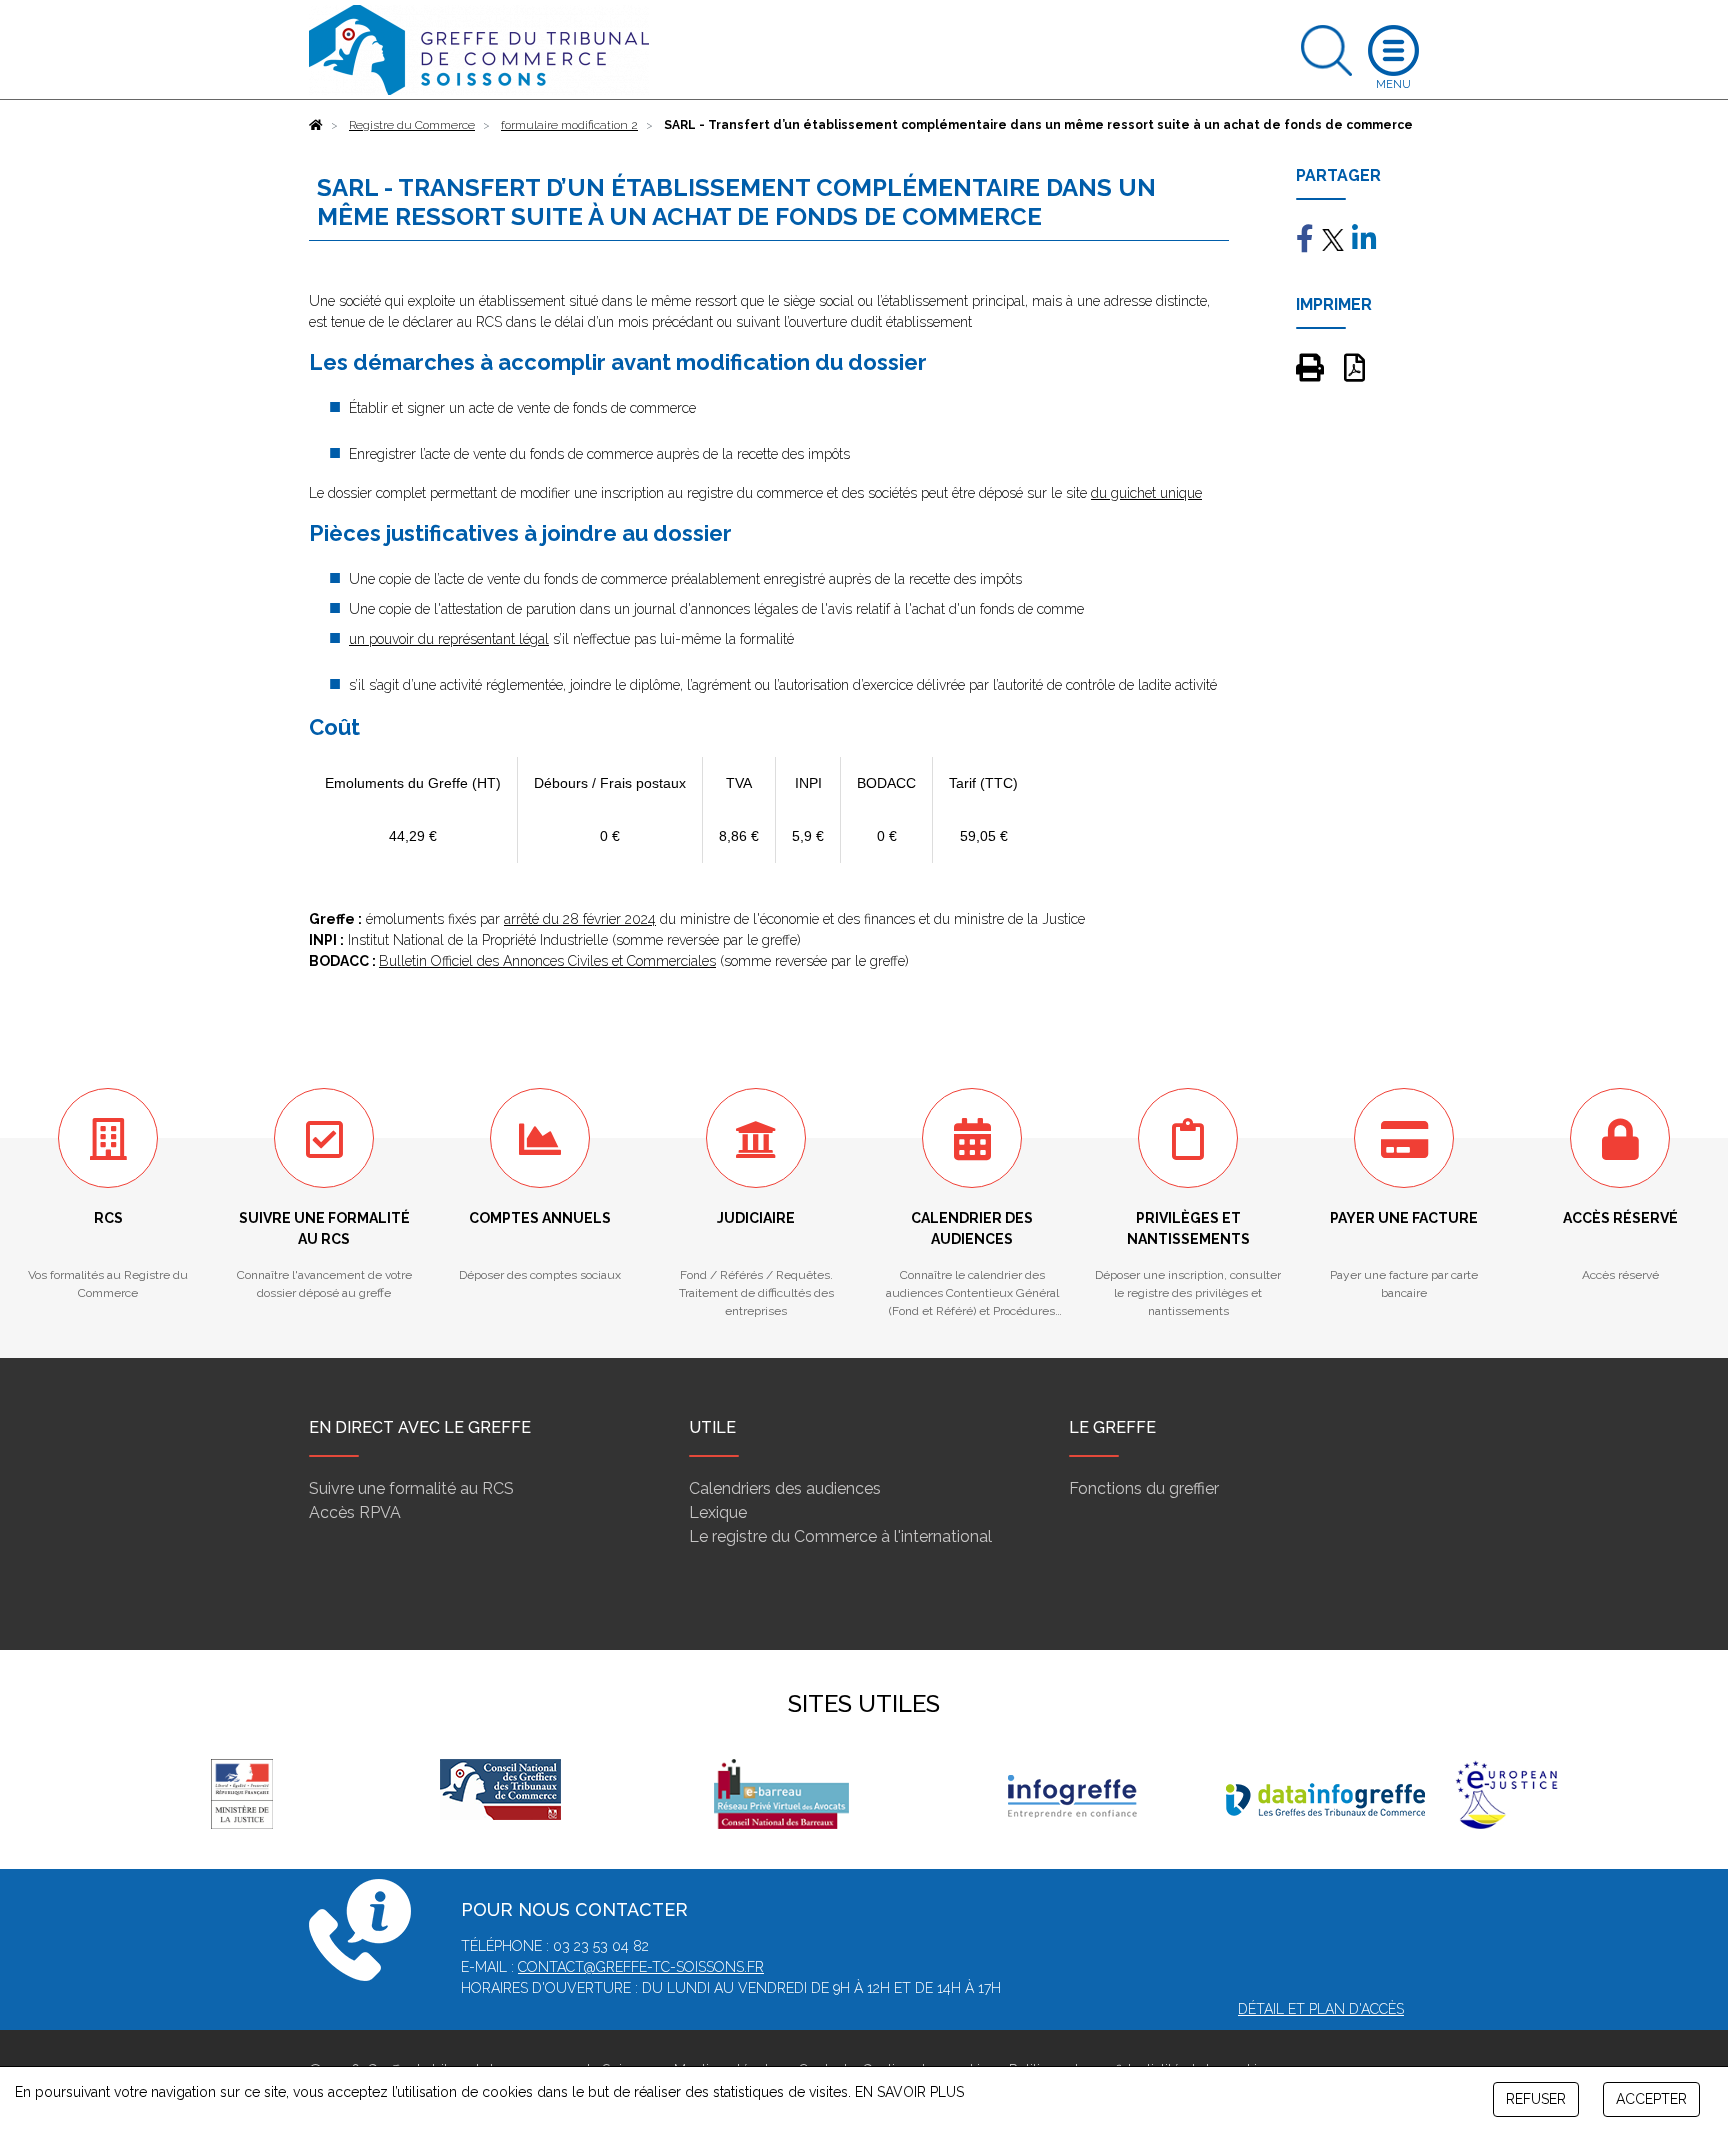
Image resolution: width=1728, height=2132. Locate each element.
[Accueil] (316, 125)
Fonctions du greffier (1144, 1488)
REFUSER (1536, 2099)
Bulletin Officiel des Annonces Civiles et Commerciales (547, 961)
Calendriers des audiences (785, 1488)
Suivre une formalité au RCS (411, 1488)
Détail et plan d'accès (1321, 2009)
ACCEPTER (1651, 2099)
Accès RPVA (355, 1512)
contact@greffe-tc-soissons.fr (641, 1967)
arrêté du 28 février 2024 (580, 919)
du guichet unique (1146, 493)
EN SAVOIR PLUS (909, 2092)
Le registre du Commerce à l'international (840, 1536)
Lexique (718, 1512)
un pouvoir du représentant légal (449, 639)
